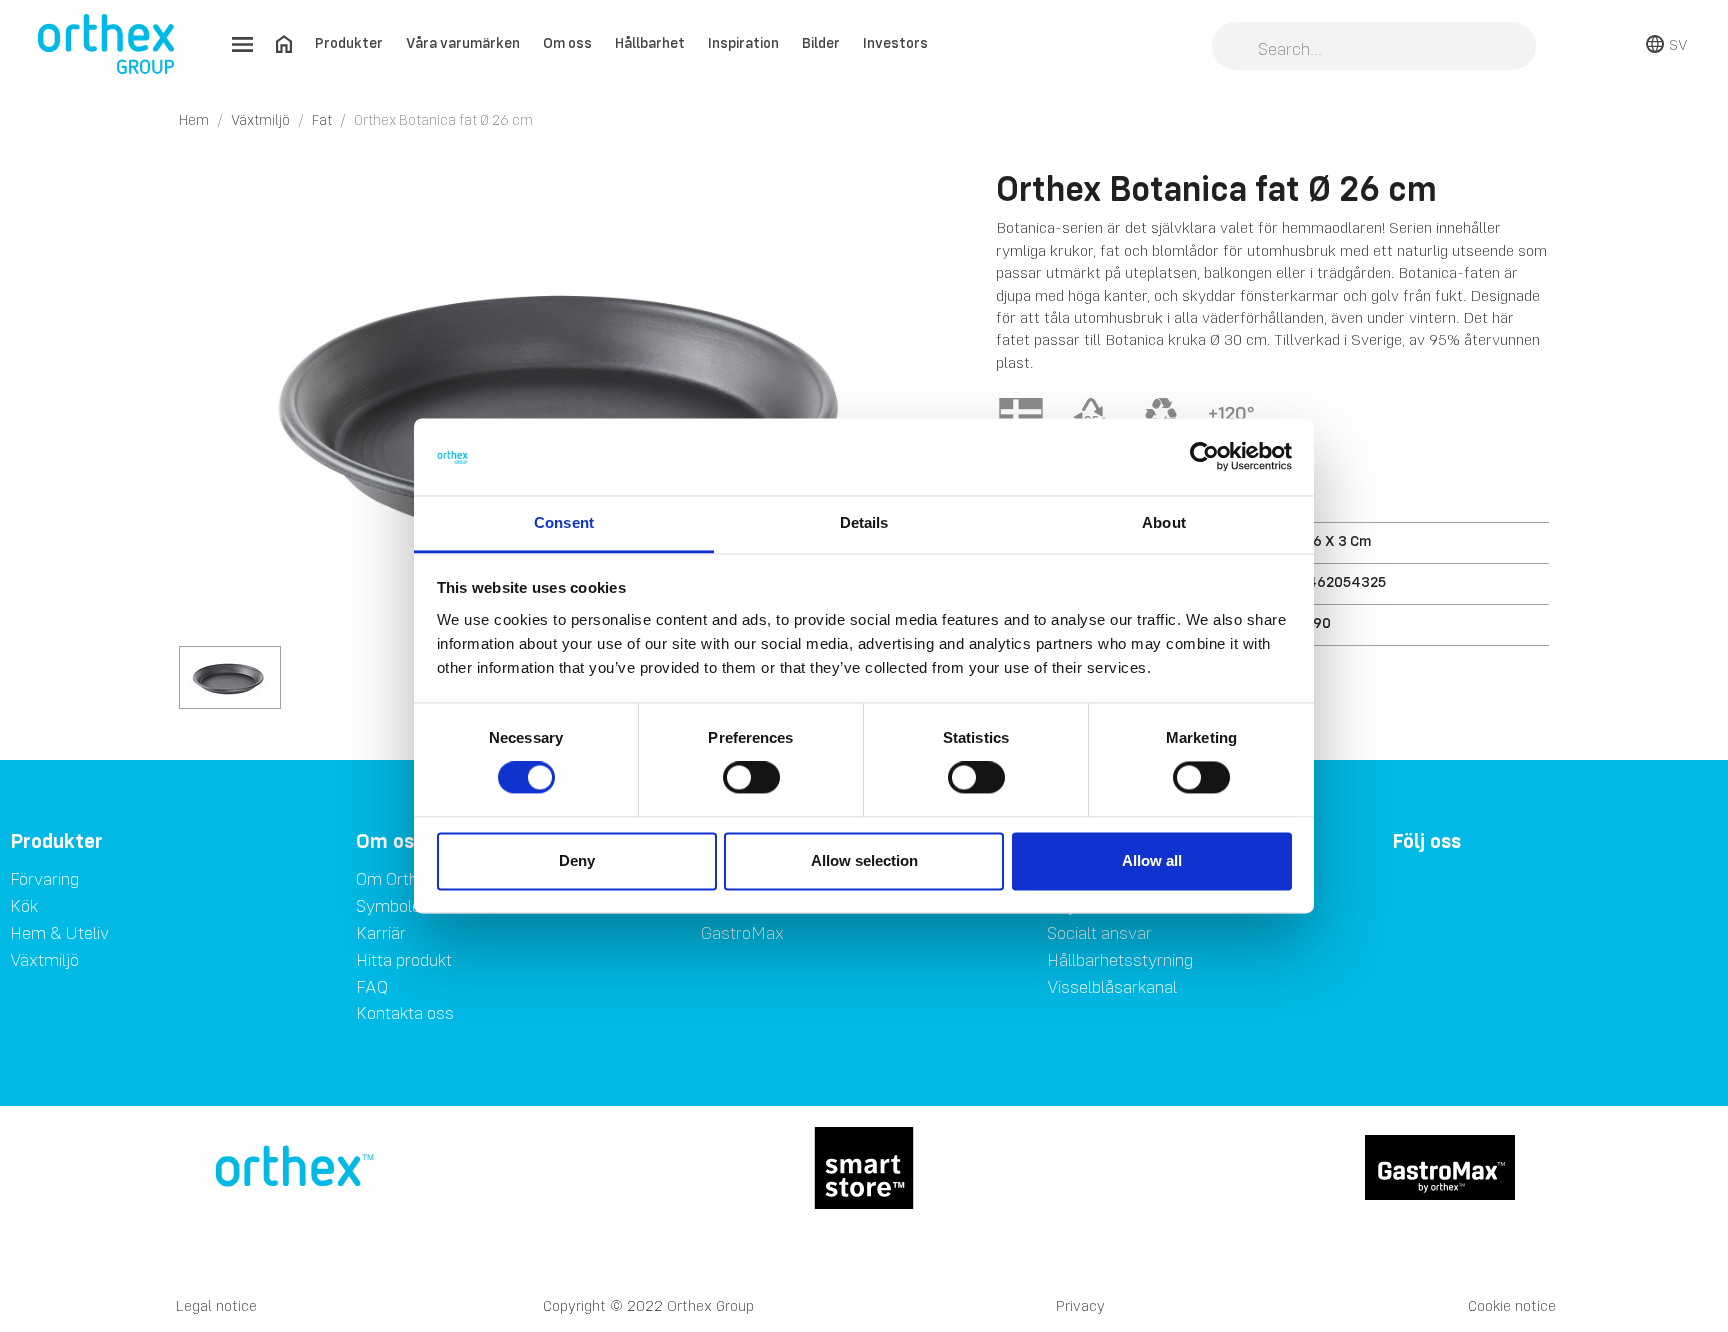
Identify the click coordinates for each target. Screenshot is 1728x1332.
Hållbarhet (650, 42)
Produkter (349, 42)
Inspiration (743, 42)
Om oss (567, 42)
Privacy (1080, 1305)
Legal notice (216, 1305)
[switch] (751, 778)
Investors (895, 42)
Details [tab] (864, 522)
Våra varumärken (463, 42)
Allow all (1152, 860)
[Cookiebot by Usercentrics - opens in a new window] (1204, 457)
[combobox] (1373, 48)
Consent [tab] (564, 522)
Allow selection (864, 860)
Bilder (821, 42)
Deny (577, 860)
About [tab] (1164, 522)
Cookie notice (1512, 1305)
